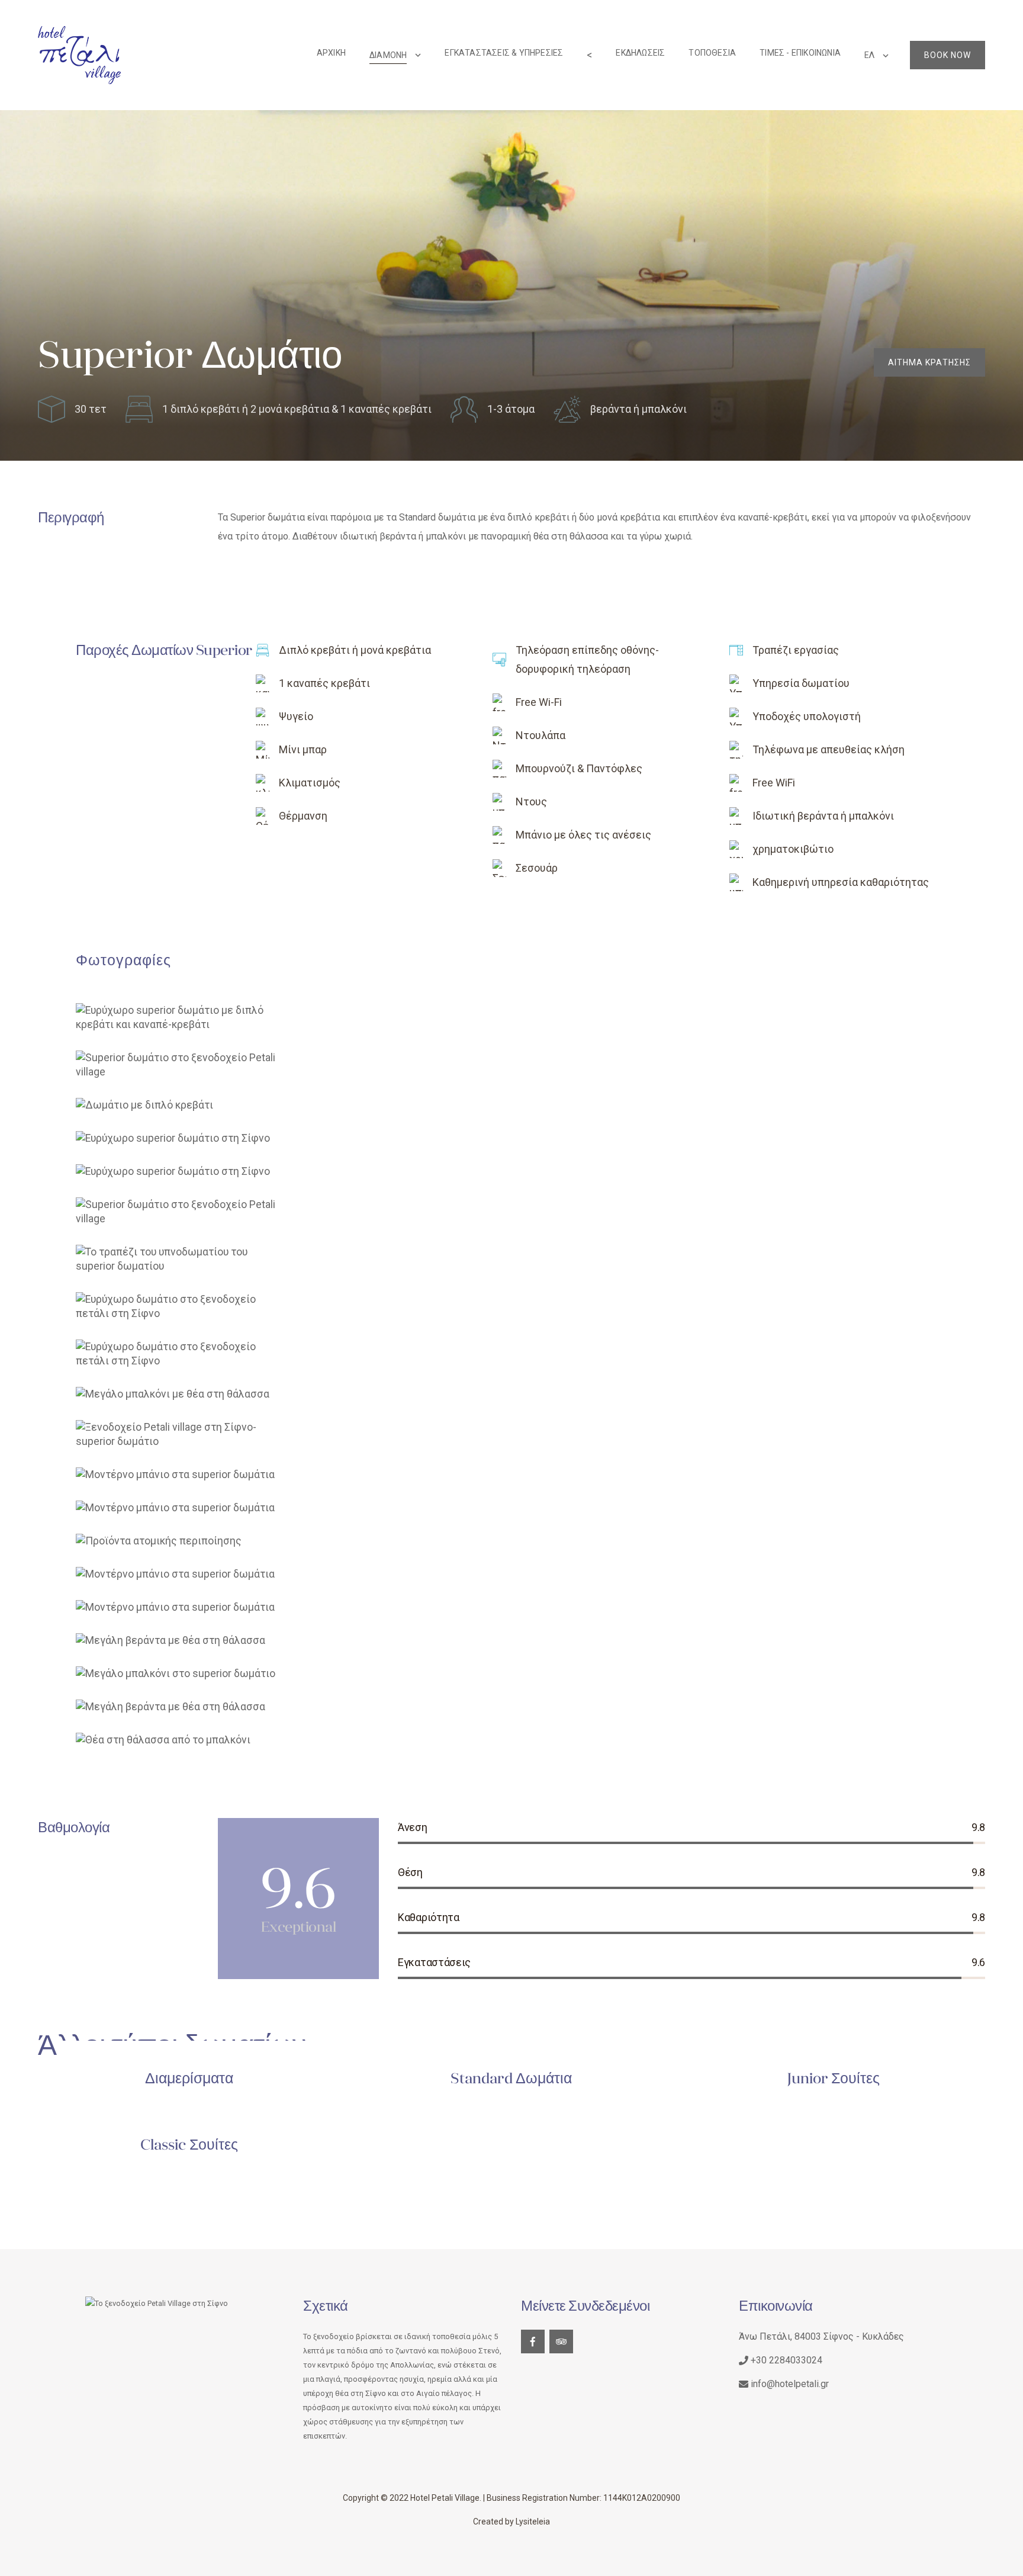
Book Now (948, 55)
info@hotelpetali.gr (790, 2384)
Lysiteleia (533, 2522)
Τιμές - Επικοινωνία (800, 53)
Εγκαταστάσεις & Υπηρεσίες (504, 53)
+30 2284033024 (786, 2360)
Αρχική (331, 53)
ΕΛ (869, 55)
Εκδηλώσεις (640, 53)
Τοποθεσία (712, 53)
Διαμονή (388, 55)
